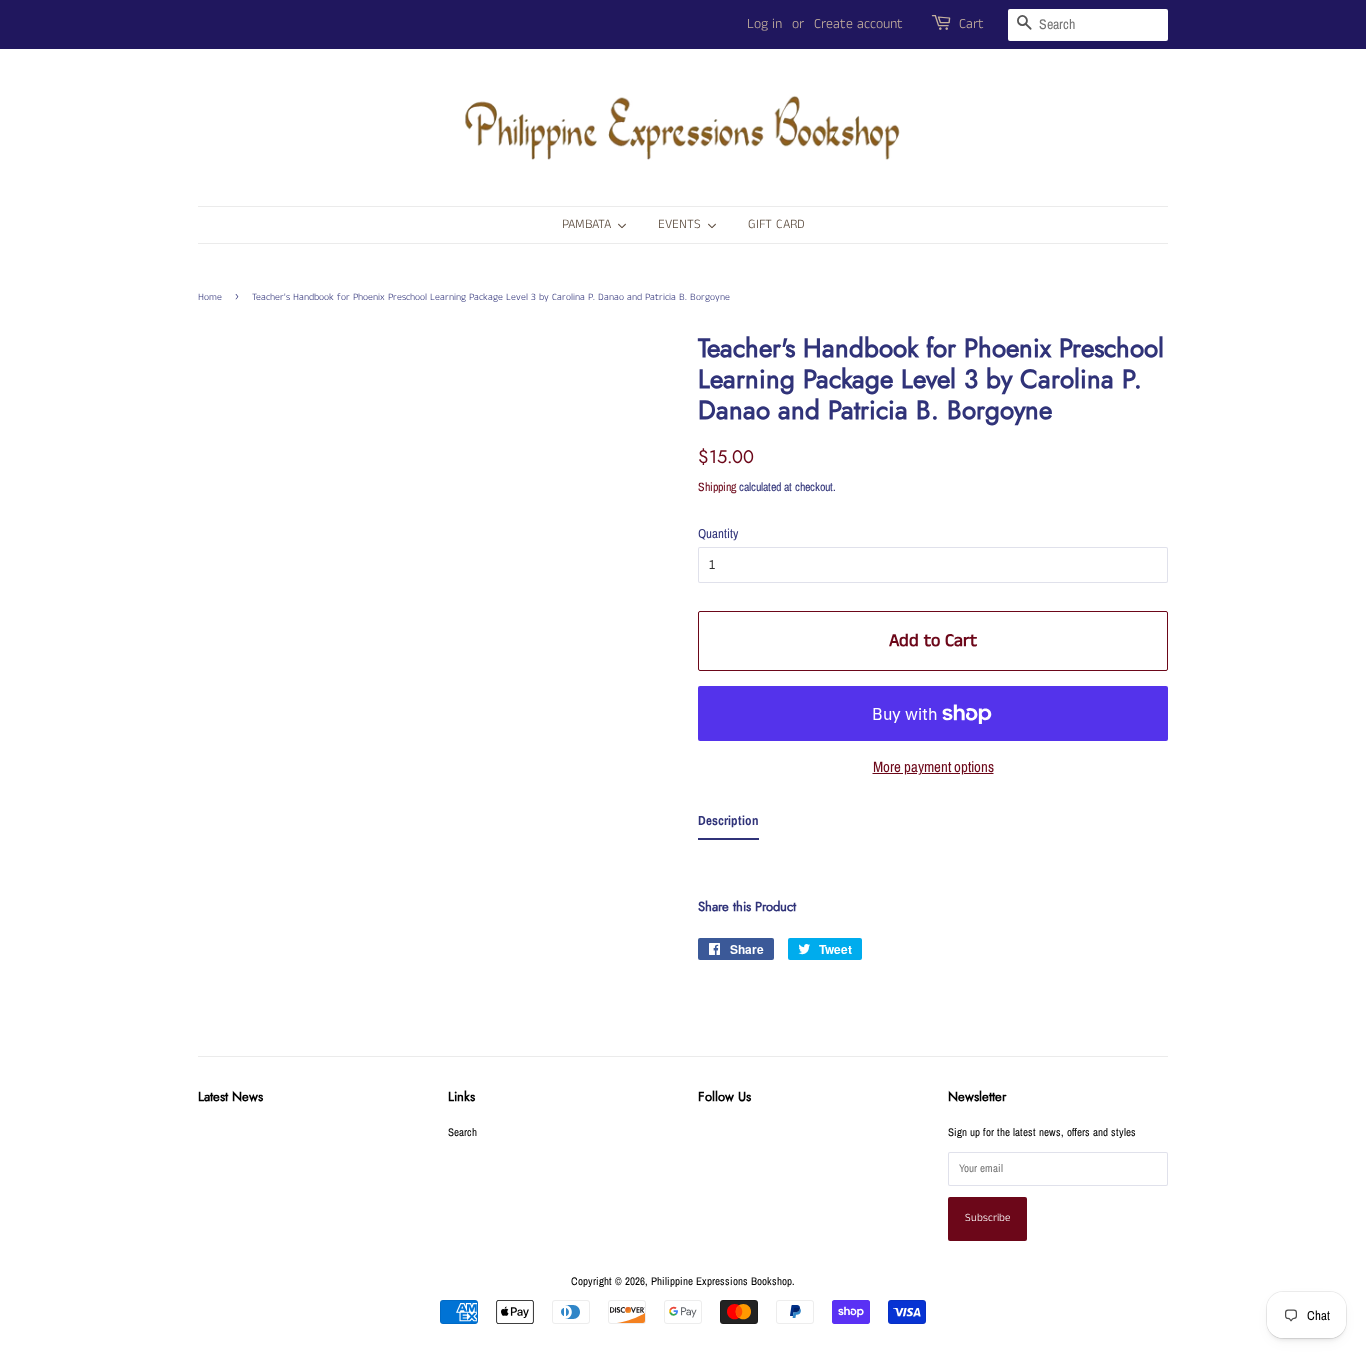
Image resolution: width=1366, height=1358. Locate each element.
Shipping (717, 487)
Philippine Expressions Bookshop (721, 1281)
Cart (971, 24)
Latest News (230, 1096)
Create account (858, 24)
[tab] (728, 825)
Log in (764, 24)
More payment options (933, 766)
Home (210, 297)
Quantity (718, 533)
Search (462, 1132)
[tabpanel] (933, 860)
